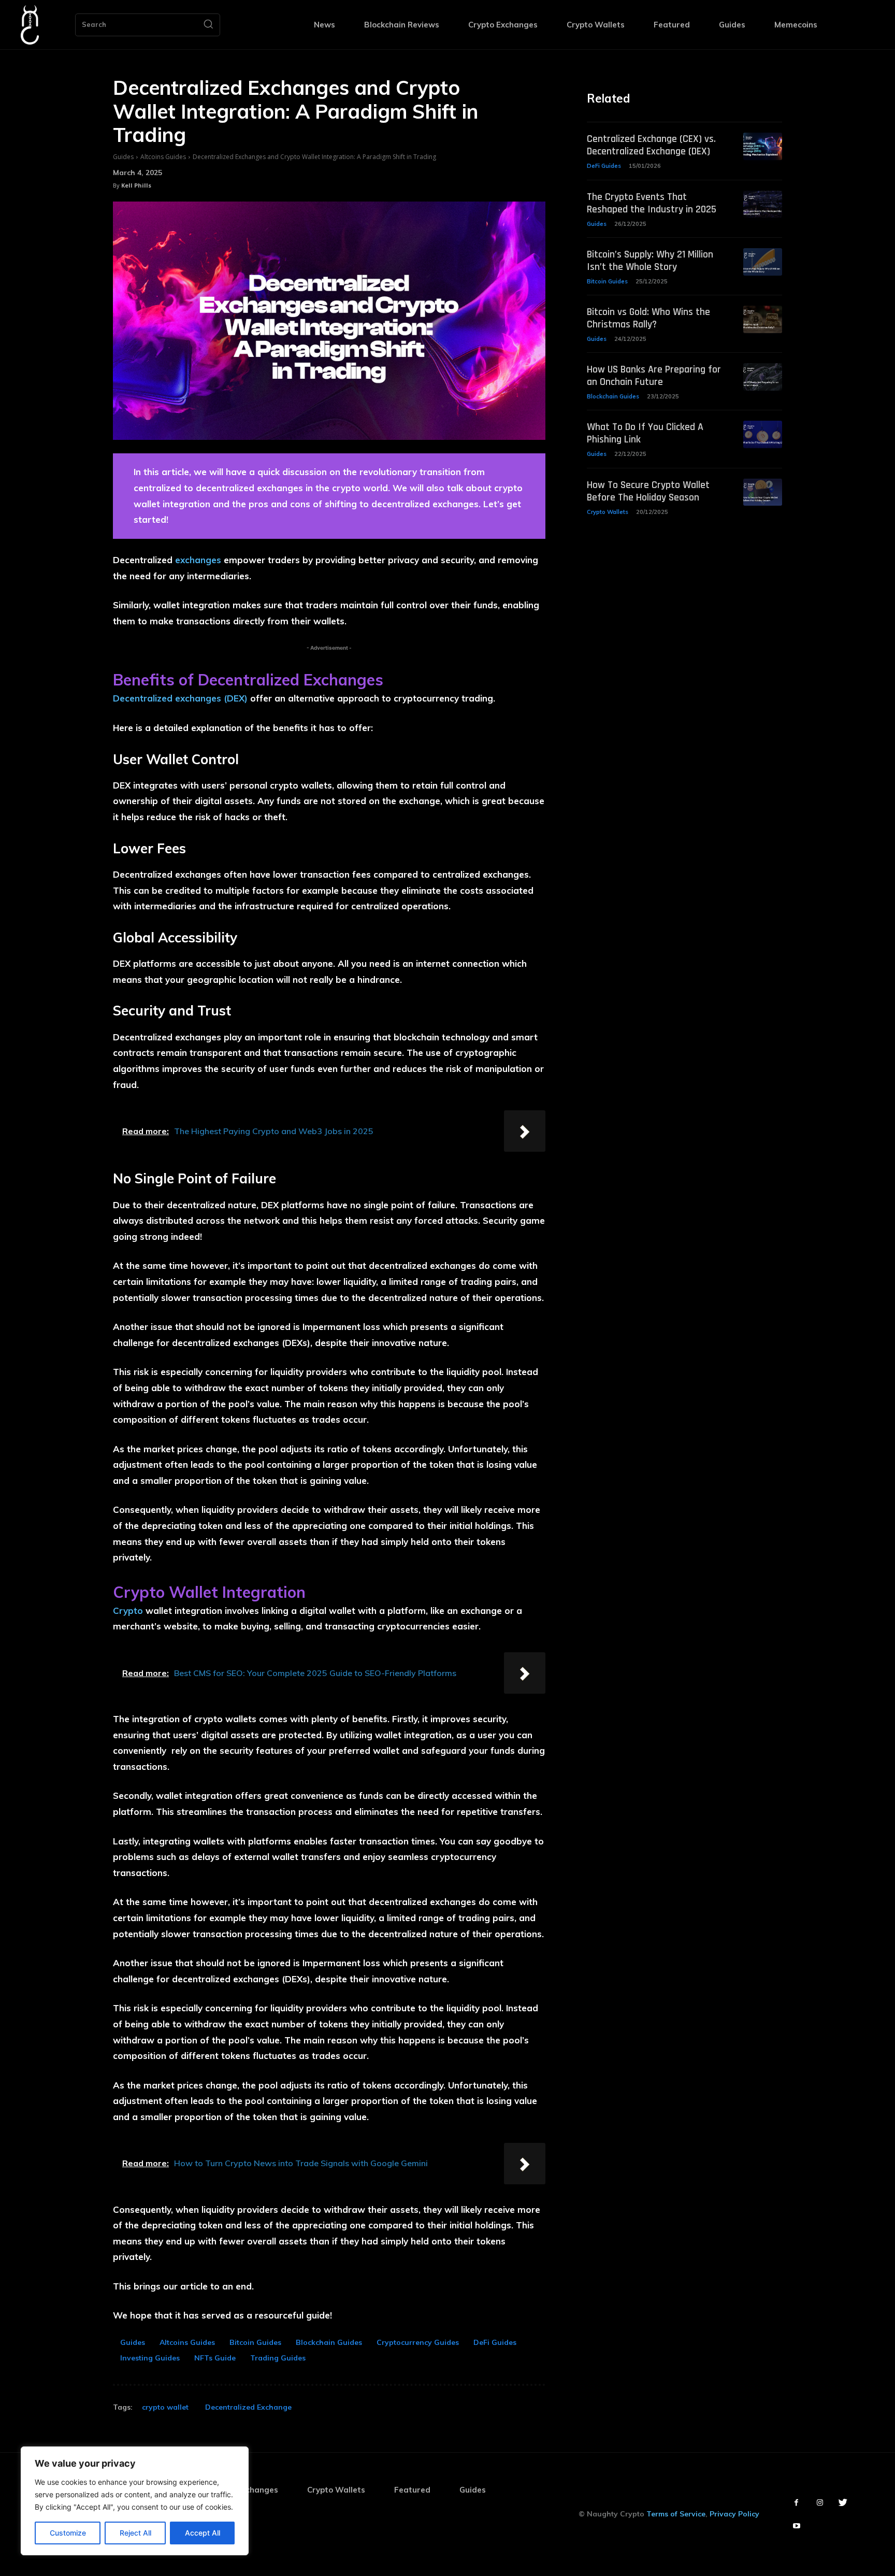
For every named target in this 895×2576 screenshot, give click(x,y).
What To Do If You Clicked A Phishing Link (645, 433)
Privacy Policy (734, 2514)
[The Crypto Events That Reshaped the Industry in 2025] (763, 204)
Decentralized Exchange (248, 2407)
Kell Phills (136, 185)
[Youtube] (796, 2526)
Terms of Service (676, 2514)
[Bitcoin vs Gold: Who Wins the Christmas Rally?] (763, 319)
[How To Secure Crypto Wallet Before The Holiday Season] (763, 492)
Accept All (203, 2533)
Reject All (135, 2533)
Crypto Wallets (608, 512)
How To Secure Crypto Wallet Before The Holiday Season (648, 491)
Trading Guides (278, 2358)
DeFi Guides (495, 2342)
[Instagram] (820, 2503)
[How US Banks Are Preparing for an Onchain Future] (763, 377)
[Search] (208, 25)
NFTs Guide (215, 2358)
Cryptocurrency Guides (418, 2342)
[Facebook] (796, 2503)
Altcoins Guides (163, 157)
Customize (68, 2533)
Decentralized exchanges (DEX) (180, 698)
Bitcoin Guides (255, 2342)
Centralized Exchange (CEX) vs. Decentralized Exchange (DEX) (651, 145)
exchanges (198, 560)
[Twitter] (843, 2503)
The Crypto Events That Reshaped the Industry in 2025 (652, 203)
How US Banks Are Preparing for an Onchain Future (654, 376)
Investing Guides (150, 2358)
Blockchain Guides (329, 2342)
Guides (123, 157)
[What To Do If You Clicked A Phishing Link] (763, 434)
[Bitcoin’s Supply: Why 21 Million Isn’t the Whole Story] (763, 262)
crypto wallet (165, 2407)
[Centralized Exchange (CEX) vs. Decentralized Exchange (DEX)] (763, 146)
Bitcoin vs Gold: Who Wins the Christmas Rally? (648, 318)
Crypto (128, 1611)
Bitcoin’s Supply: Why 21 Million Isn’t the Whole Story (650, 261)
